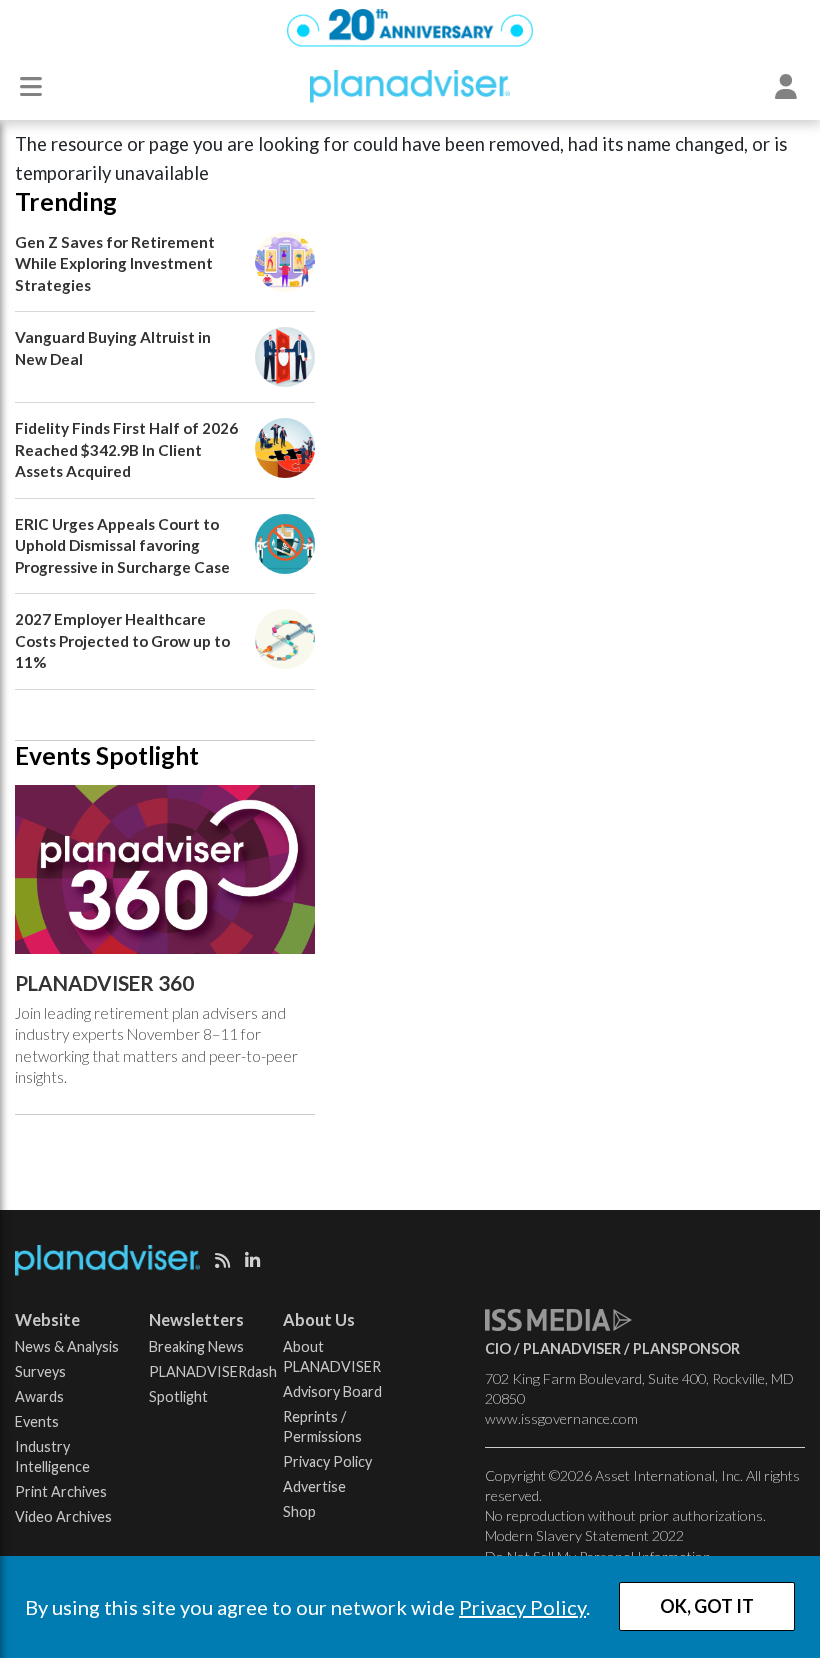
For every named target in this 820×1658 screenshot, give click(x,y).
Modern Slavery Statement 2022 (584, 1535)
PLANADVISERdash (213, 1371)
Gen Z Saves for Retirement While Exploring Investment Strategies (115, 263)
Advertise (314, 1486)
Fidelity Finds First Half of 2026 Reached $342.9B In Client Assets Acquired (126, 449)
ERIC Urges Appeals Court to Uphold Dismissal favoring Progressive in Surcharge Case (122, 545)
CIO (498, 1348)
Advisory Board (332, 1391)
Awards (39, 1396)
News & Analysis (67, 1346)
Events (37, 1421)
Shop (299, 1511)
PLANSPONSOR (686, 1348)
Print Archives (61, 1491)
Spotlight (178, 1396)
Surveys (40, 1371)
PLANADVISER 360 (104, 983)
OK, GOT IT (707, 1606)
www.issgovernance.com (561, 1418)
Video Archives (63, 1516)
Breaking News (196, 1346)
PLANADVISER (572, 1348)
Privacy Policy (522, 1607)
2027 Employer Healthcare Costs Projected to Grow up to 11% (122, 640)
